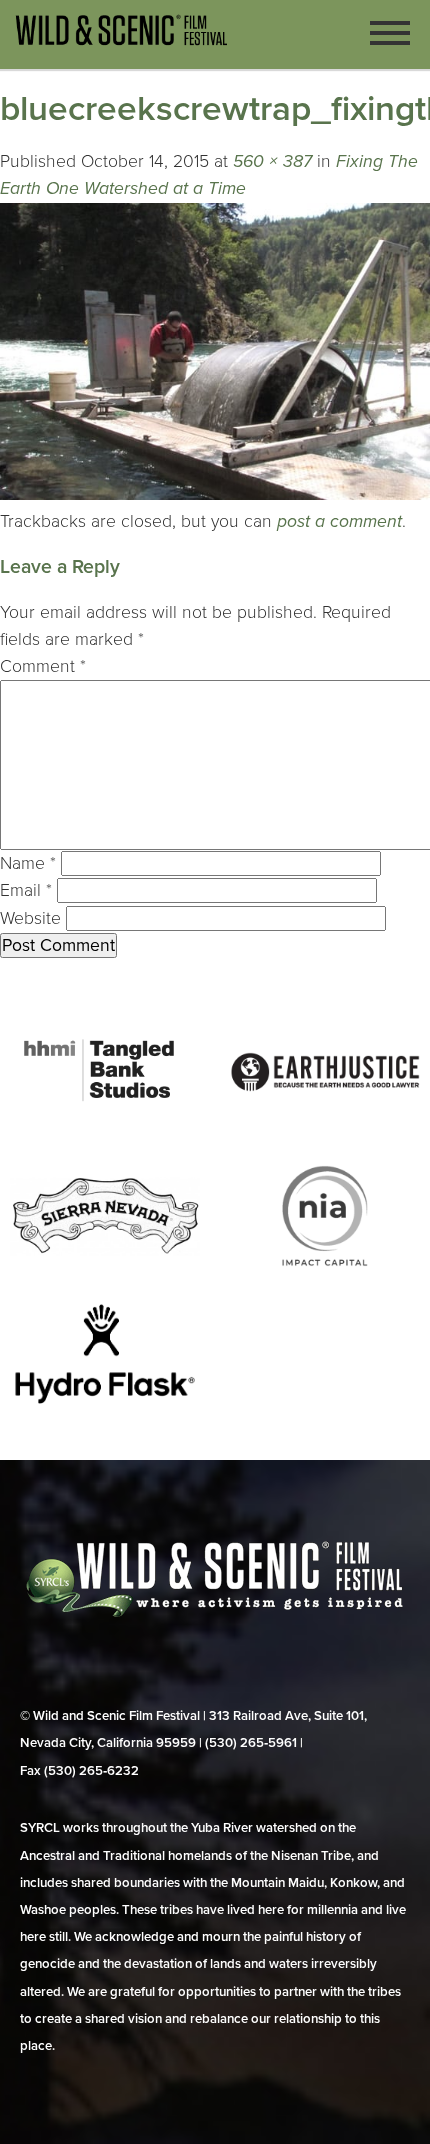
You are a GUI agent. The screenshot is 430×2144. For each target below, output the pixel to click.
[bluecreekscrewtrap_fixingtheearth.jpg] (215, 494)
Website (30, 918)
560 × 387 (272, 161)
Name (28, 863)
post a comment (339, 521)
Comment (43, 666)
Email (26, 890)
